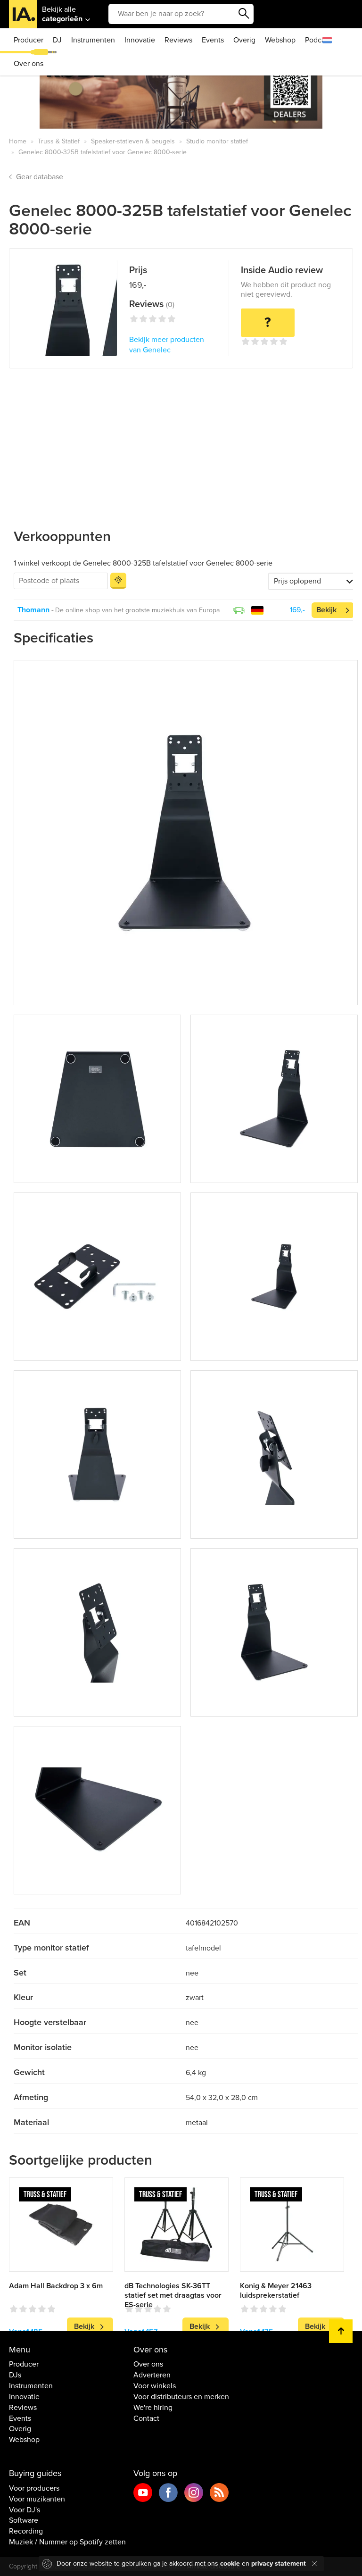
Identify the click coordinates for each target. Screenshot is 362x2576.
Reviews (178, 40)
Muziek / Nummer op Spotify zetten (67, 2542)
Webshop (280, 40)
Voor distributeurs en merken (181, 2397)
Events (213, 40)
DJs (15, 2375)
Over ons (29, 64)
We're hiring (153, 2408)
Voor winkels (155, 2386)
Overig (244, 40)
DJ (57, 40)
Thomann (33, 610)
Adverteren (152, 2375)
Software (24, 2520)
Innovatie (140, 40)
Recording (26, 2531)
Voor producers (34, 2488)
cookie (230, 2563)
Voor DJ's (25, 2510)
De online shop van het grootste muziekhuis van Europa (137, 610)
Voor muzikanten (37, 2499)
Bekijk (326, 610)
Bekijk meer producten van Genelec (167, 345)
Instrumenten (93, 40)
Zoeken (244, 14)
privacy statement (279, 2563)
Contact (146, 2418)
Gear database (40, 177)
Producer (29, 40)
